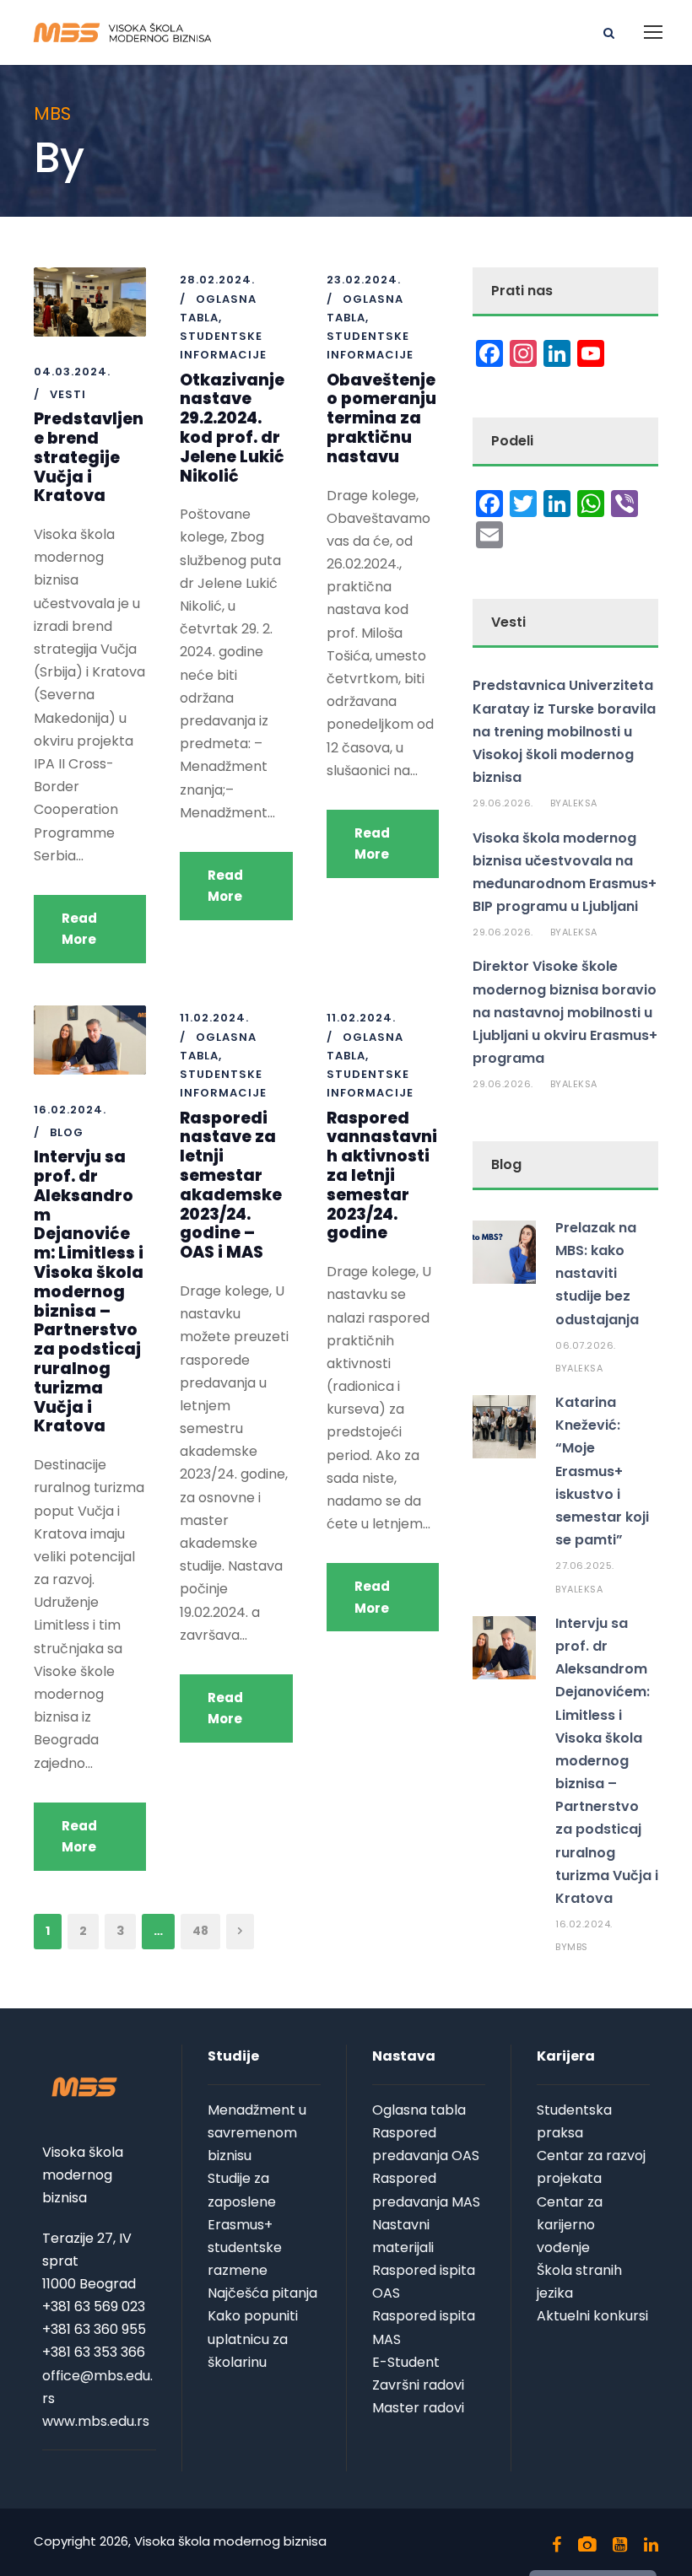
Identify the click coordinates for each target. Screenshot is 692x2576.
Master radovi (418, 2408)
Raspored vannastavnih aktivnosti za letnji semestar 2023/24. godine (382, 1176)
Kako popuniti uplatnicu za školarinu (253, 2339)
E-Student (406, 2362)
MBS (578, 1947)
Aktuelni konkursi (592, 2316)
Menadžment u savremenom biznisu (257, 2133)
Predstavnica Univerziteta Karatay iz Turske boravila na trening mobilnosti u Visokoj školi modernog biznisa (564, 731)
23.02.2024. (364, 280)
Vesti (68, 394)
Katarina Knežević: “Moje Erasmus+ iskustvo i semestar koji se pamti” (602, 1471)
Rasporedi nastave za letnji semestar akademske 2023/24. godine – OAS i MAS (231, 1186)
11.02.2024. (214, 1018)
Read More (79, 929)
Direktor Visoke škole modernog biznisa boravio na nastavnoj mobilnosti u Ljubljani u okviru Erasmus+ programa (565, 1012)
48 (200, 1931)
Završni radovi (418, 2385)
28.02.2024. (217, 280)
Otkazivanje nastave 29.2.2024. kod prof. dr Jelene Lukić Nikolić (232, 428)
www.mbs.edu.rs (96, 2421)
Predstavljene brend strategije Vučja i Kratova (89, 457)
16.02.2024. (70, 1110)
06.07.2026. (586, 1345)
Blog (67, 1132)
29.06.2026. (503, 803)
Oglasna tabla (419, 2110)
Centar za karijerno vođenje (570, 2225)
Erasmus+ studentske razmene (245, 2247)
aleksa (580, 803)
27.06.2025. (585, 1566)
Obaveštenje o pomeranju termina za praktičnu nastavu (381, 418)
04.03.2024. (72, 372)
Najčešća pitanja (262, 2293)
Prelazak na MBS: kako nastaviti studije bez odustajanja (597, 1274)
